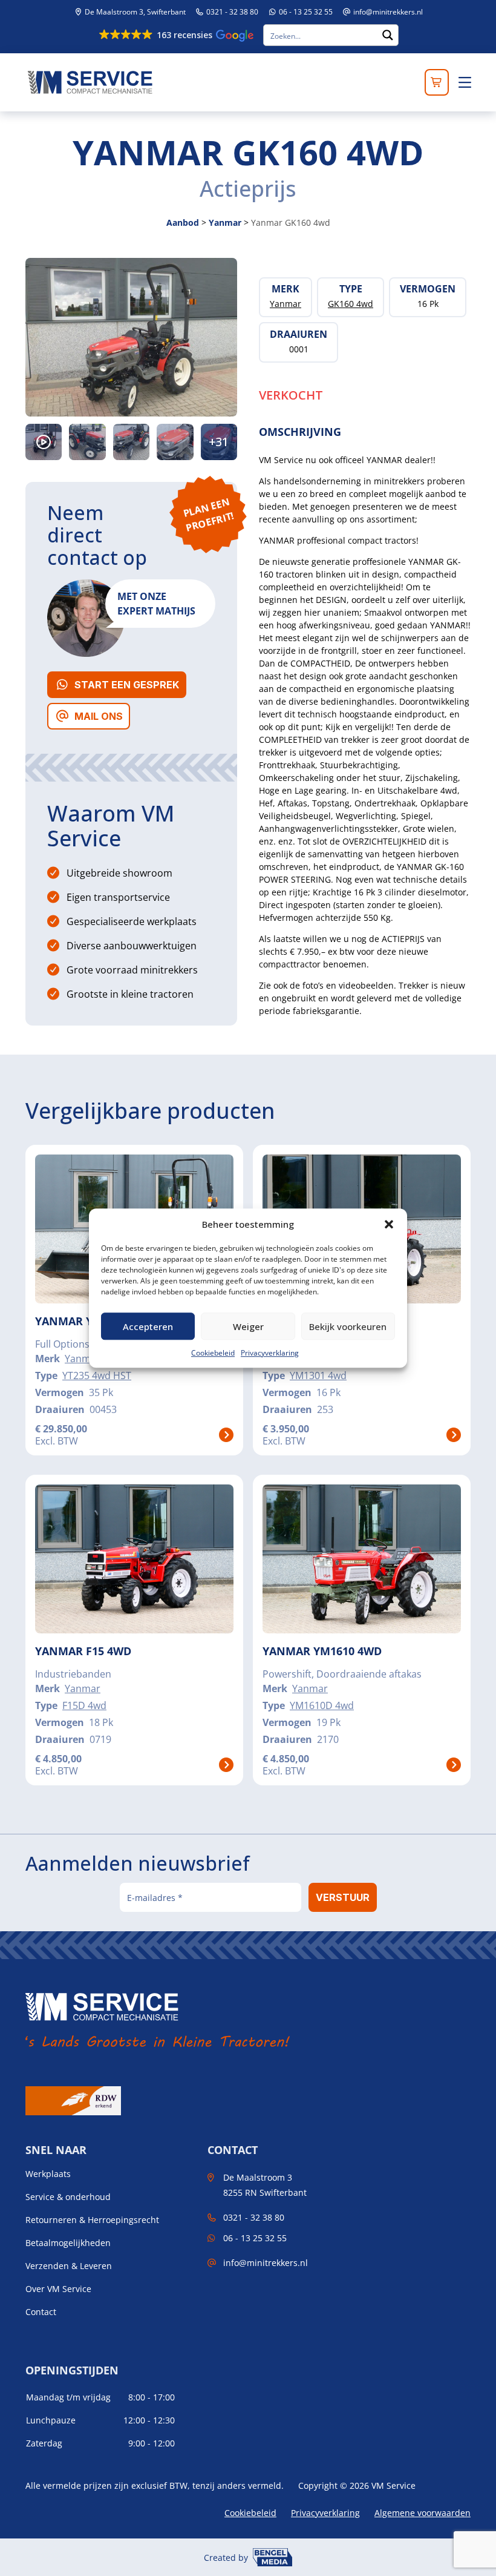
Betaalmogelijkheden (68, 2243)
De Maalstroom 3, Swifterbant (134, 12)
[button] (389, 1224)
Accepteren (148, 1326)
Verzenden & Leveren (69, 2266)
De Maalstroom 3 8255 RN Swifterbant (265, 2185)
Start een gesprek (127, 685)
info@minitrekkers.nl (388, 12)
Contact (41, 2312)
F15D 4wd (84, 1705)
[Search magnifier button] (388, 35)
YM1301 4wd (318, 1375)
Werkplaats (48, 2174)
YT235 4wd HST (97, 1375)
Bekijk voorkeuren (348, 1326)
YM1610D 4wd (322, 1705)
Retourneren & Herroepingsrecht (92, 2220)
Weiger (248, 1326)
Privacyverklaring (270, 1353)
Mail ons (99, 716)
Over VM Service (58, 2289)
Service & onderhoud (68, 2197)
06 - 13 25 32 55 (305, 12)
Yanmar (225, 222)
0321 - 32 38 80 (231, 12)
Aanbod (183, 222)
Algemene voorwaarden (423, 2513)
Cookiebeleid (213, 1353)
